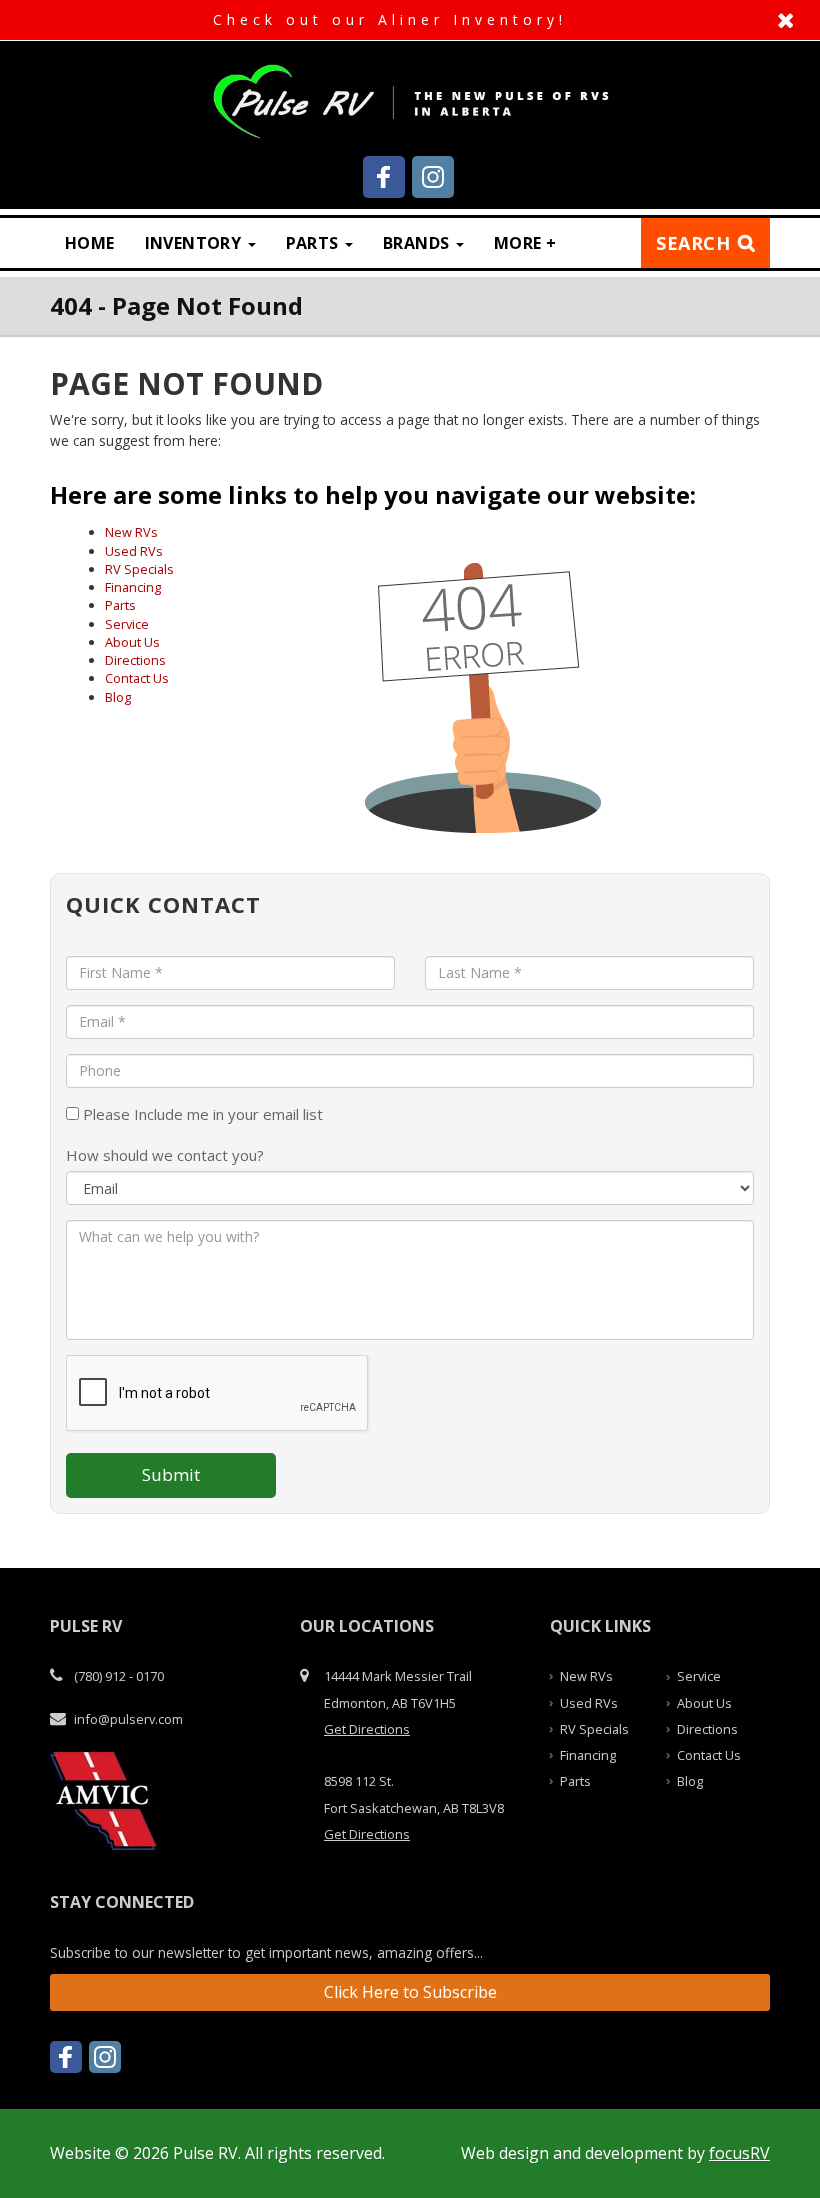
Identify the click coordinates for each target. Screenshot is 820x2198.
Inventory (195, 243)
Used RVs (134, 551)
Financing (133, 587)
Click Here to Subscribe (410, 1992)
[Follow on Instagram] (433, 177)
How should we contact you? (165, 1155)
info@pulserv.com (128, 1719)
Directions (135, 660)
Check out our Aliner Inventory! (410, 20)
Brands (418, 243)
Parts (314, 243)
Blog (118, 697)
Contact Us (137, 678)
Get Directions (367, 1729)
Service (127, 624)
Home (90, 243)
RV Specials (139, 569)
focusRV (739, 2153)
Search (693, 243)
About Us (132, 642)
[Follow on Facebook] (384, 177)
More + (525, 243)
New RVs (131, 532)
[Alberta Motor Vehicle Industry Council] (103, 1799)
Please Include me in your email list (201, 1114)
